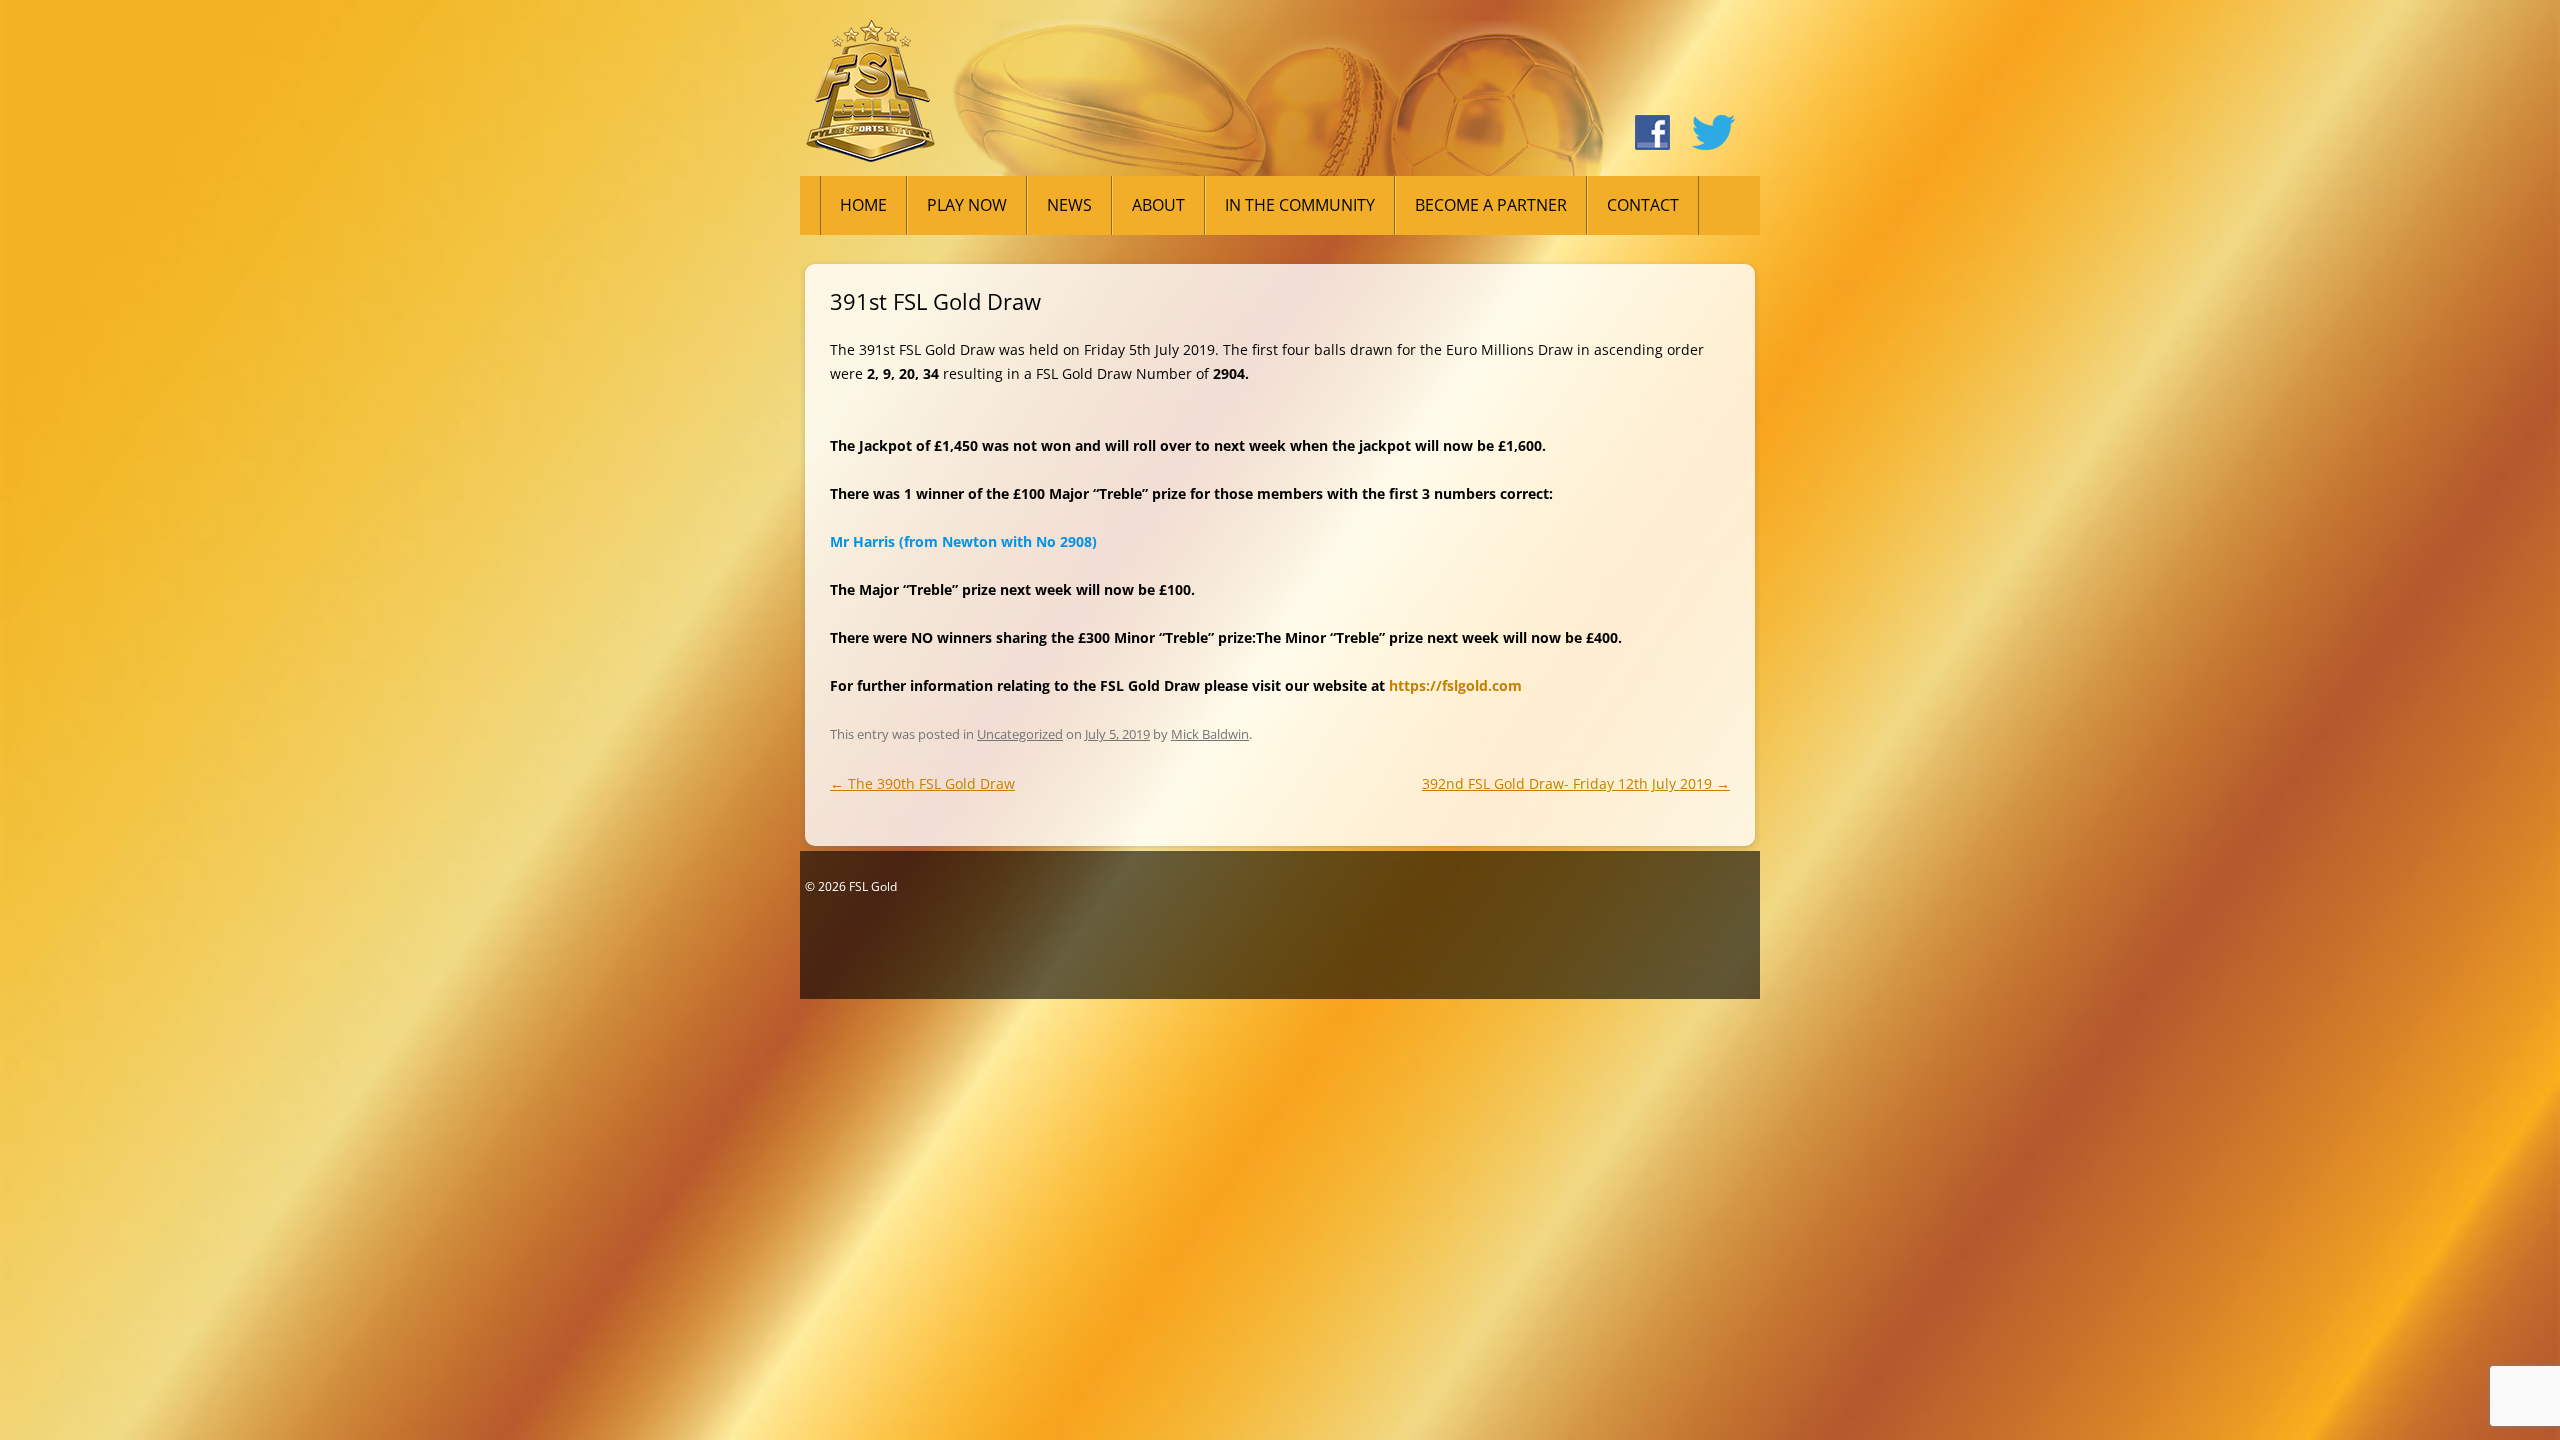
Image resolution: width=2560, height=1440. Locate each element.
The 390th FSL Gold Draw (922, 783)
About (1158, 205)
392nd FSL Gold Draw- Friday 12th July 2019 (1576, 783)
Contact (1643, 205)
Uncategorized (1020, 734)
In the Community (1300, 205)
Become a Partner (1491, 205)
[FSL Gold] (870, 98)
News (1069, 205)
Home (863, 205)
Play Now (967, 205)
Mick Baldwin (1210, 734)
